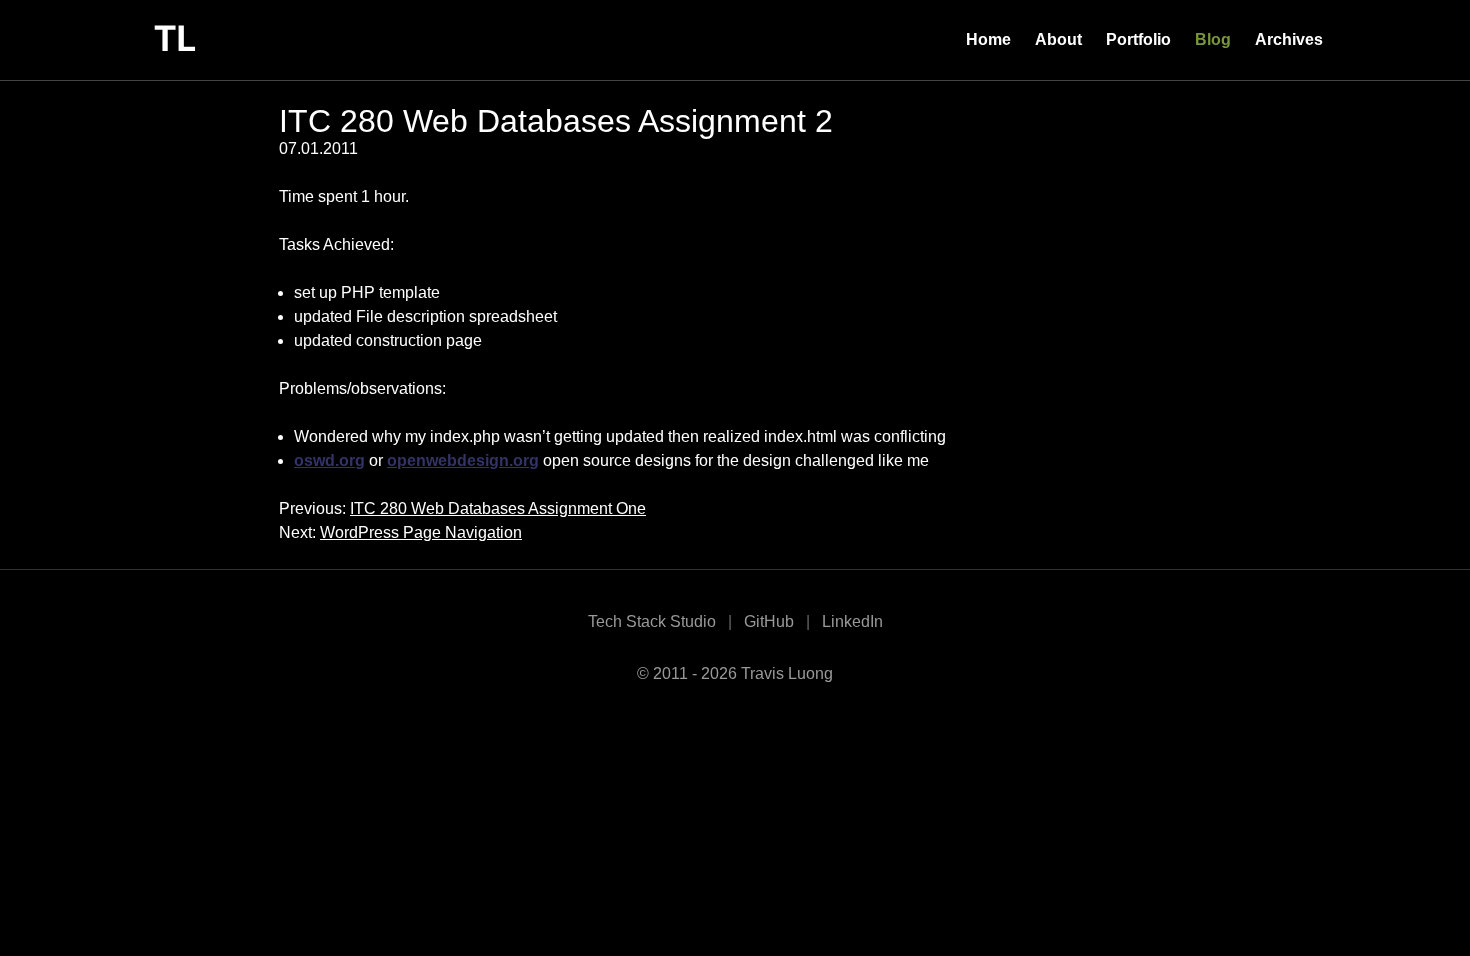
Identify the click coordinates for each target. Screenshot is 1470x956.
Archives (1289, 39)
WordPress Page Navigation (421, 532)
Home (988, 39)
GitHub (769, 621)
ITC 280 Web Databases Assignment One (498, 508)
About (1058, 39)
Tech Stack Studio (652, 621)
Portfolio (1138, 39)
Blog (1213, 39)
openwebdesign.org (463, 460)
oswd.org (329, 460)
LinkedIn (852, 621)
